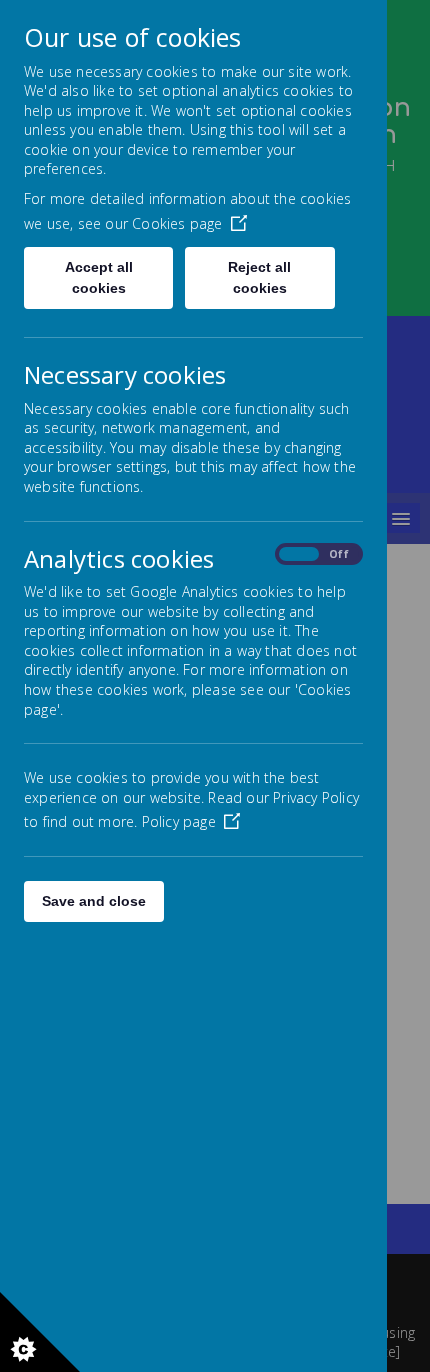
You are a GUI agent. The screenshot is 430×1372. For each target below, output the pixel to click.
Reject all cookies (259, 277)
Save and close (94, 901)
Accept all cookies (99, 277)
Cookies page (177, 223)
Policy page (179, 821)
